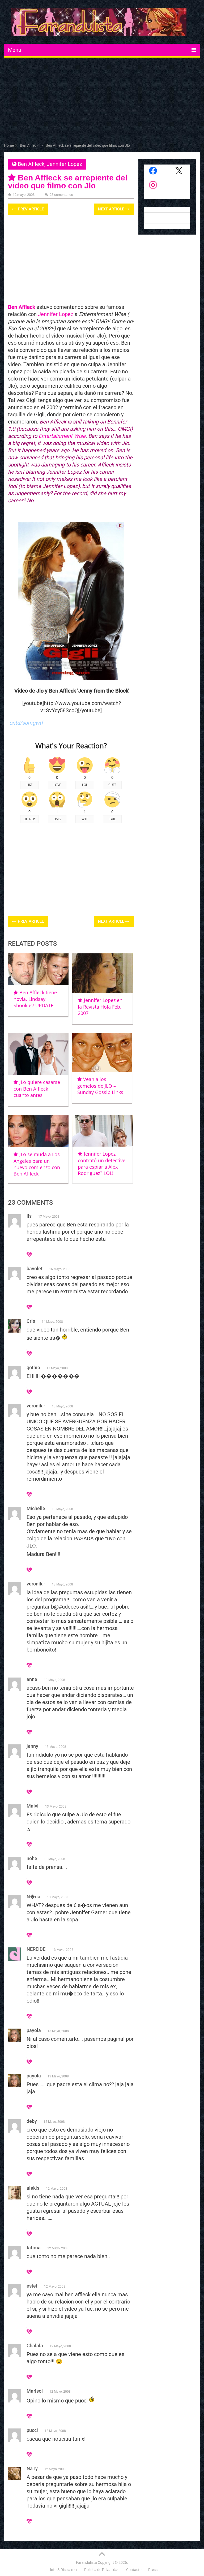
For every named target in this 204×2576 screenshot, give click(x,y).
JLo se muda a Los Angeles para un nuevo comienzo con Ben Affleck (37, 1164)
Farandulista (86, 2562)
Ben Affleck (31, 164)
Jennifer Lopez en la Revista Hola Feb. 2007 (100, 1007)
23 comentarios (61, 195)
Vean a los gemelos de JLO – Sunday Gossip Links (100, 1086)
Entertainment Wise (62, 436)
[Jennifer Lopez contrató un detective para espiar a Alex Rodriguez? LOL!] (103, 1131)
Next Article (112, 209)
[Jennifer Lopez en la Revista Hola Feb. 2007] (103, 973)
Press (153, 2570)
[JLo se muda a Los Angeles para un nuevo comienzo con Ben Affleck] (38, 1131)
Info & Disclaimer (64, 2570)
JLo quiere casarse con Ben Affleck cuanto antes (37, 1089)
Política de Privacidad (102, 2570)
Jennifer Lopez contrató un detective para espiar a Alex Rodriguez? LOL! (102, 1163)
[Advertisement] (102, 101)
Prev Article (30, 209)
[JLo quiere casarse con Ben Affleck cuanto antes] (38, 1054)
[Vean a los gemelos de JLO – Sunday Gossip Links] (102, 1052)
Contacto (134, 2570)
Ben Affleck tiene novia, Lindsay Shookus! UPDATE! (35, 999)
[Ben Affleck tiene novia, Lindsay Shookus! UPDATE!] (38, 969)
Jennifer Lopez (64, 164)
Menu (15, 50)
